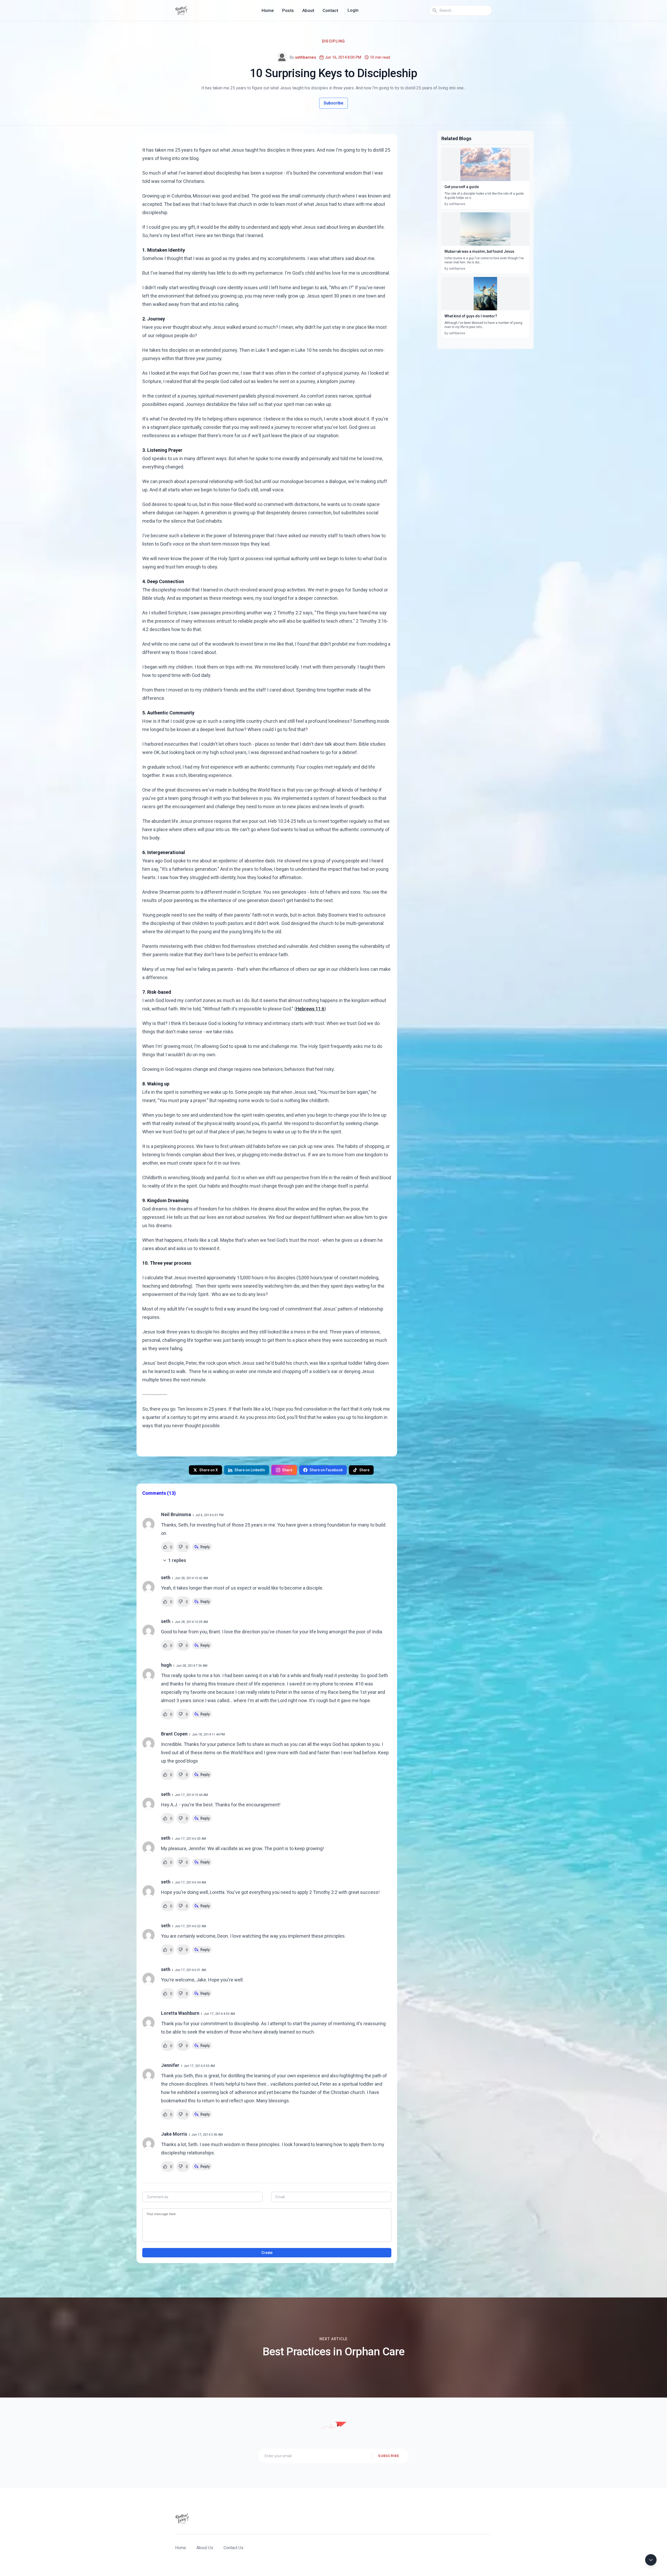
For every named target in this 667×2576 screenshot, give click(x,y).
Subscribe (333, 103)
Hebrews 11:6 (310, 1009)
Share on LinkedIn (250, 1470)
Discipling (334, 41)
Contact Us (233, 2548)
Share (287, 1470)
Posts (288, 10)
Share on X (209, 1470)
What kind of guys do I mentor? (471, 316)
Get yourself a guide (462, 187)
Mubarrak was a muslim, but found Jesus (479, 251)
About (308, 10)
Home (268, 10)
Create (267, 2253)
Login (353, 10)
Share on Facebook (326, 1470)
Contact (330, 10)
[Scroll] (651, 2560)
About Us (205, 2548)
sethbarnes (305, 57)
